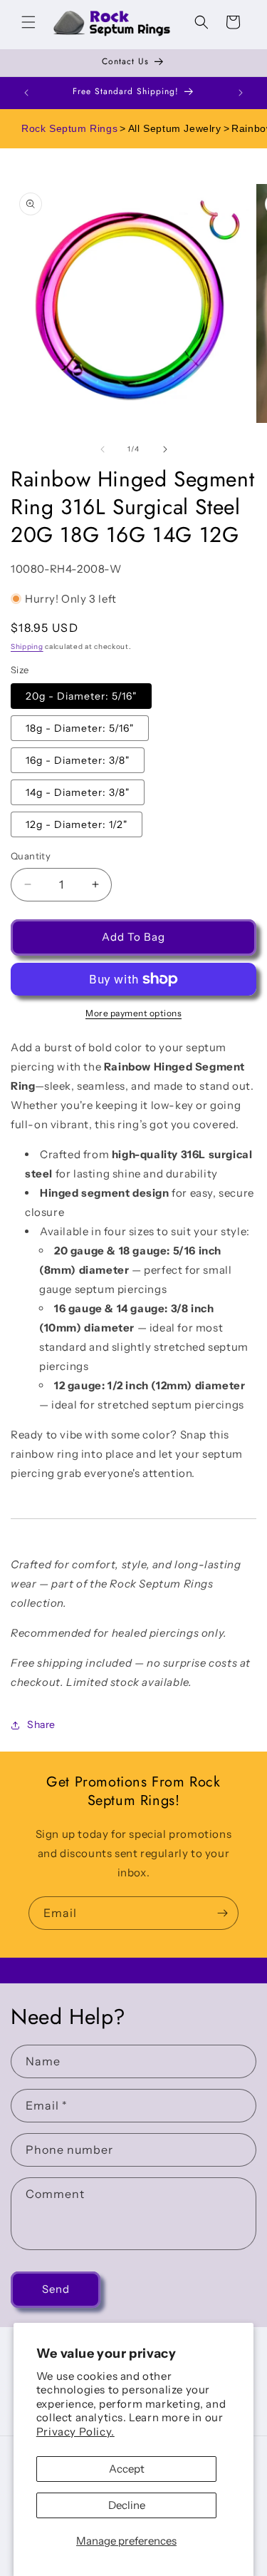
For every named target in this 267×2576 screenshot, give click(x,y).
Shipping (27, 646)
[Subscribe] (222, 1913)
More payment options (133, 1013)
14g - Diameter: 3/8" (78, 792)
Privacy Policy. (75, 2432)
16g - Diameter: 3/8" (78, 760)
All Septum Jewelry (175, 128)
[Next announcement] (241, 93)
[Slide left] (103, 449)
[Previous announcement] (26, 93)
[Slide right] (165, 449)
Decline (127, 2505)
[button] (28, 22)
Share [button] (41, 1724)
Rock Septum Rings (69, 128)
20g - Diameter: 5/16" (81, 696)
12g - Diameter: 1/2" (77, 824)
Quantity (31, 856)
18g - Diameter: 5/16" (80, 728)
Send (56, 2289)
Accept (127, 2469)
